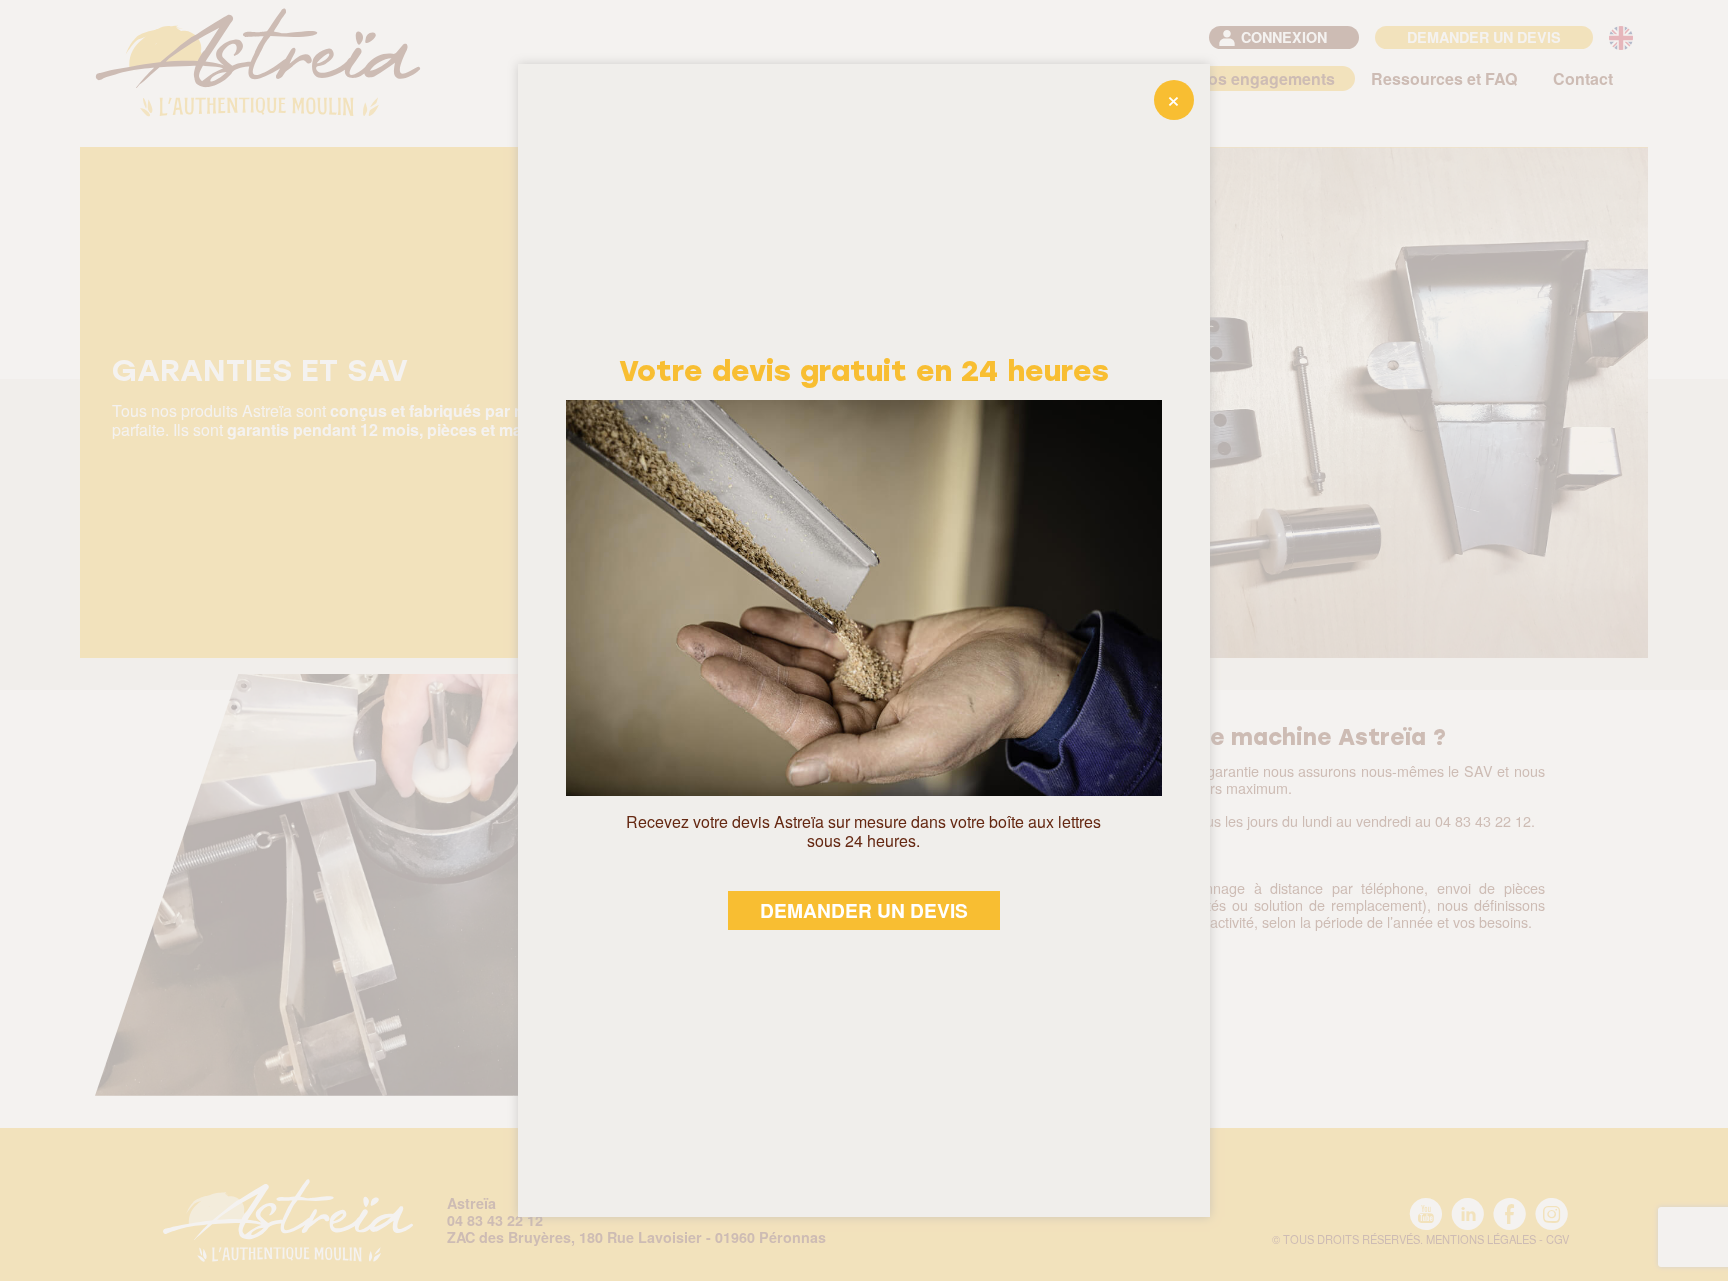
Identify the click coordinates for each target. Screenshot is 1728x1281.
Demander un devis (864, 910)
